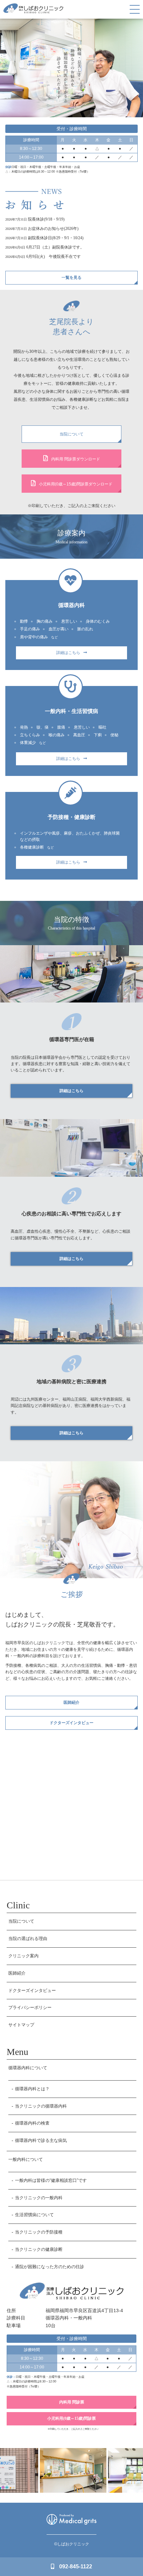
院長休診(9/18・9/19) (46, 219)
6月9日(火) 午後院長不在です (54, 257)
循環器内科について (28, 2068)
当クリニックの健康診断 (39, 2249)
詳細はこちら (68, 653)
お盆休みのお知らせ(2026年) (53, 229)
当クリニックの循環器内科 (41, 2106)
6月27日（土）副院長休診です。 (55, 247)
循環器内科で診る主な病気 (41, 2140)
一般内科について (26, 2159)
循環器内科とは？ (32, 2089)
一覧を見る (71, 278)
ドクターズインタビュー (71, 1723)
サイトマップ (21, 2025)
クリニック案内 (23, 1956)
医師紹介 (71, 1702)
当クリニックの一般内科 (39, 2198)
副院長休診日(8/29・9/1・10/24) (56, 238)
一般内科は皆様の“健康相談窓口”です (51, 2180)
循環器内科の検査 (32, 2123)
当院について (71, 434)
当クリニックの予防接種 (39, 2232)
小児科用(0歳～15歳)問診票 (71, 2418)
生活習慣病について (34, 2215)
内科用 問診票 (72, 2402)
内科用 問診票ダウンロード (76, 459)
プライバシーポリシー (30, 2007)
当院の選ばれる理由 (28, 1938)
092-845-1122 (76, 2567)
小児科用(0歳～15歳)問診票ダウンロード (76, 484)
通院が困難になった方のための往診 (50, 2267)
